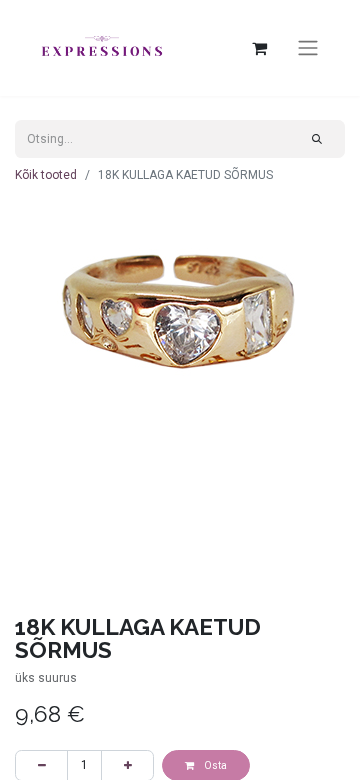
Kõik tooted (46, 175)
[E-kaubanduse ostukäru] (259, 48)
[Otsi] (317, 139)
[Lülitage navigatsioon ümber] (308, 48)
